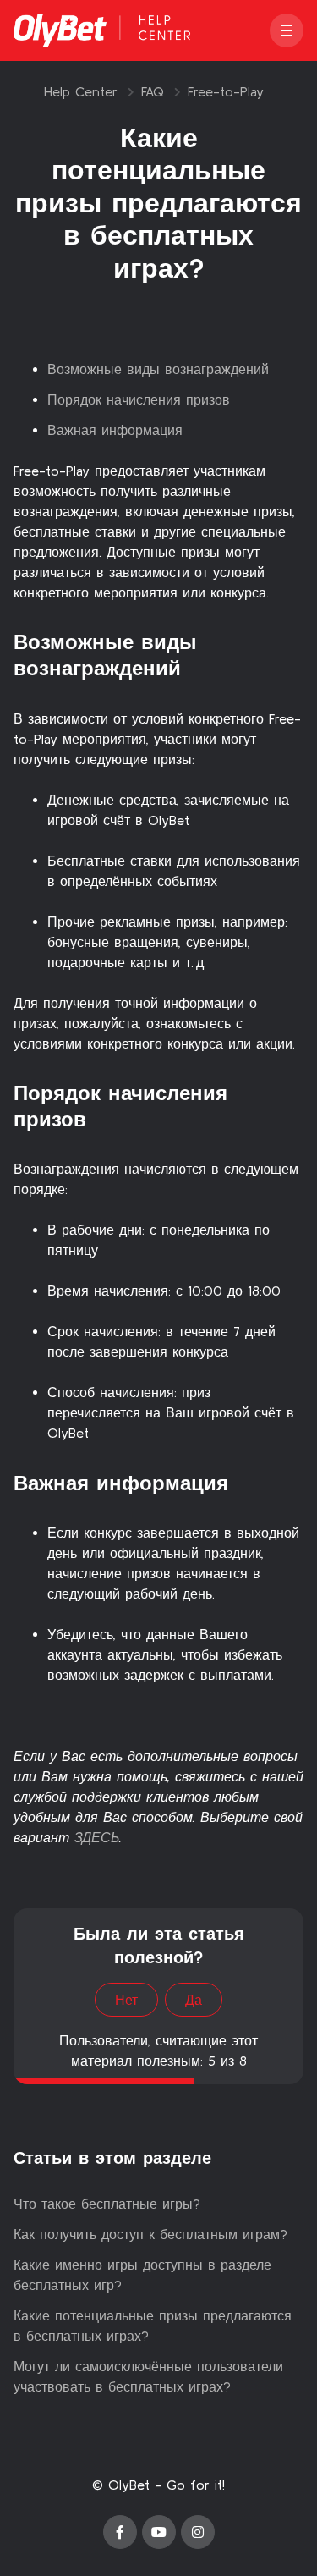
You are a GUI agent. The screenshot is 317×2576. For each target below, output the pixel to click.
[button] (287, 30)
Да (194, 2000)
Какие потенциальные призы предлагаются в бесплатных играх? (153, 2326)
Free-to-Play (226, 91)
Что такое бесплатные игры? (107, 2204)
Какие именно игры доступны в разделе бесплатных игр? (142, 2275)
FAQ (153, 91)
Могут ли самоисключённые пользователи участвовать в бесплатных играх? (148, 2376)
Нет (126, 2000)
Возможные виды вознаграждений (158, 369)
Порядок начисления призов (139, 399)
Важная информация (115, 430)
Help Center (81, 91)
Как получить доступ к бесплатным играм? (150, 2234)
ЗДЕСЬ (97, 1837)
